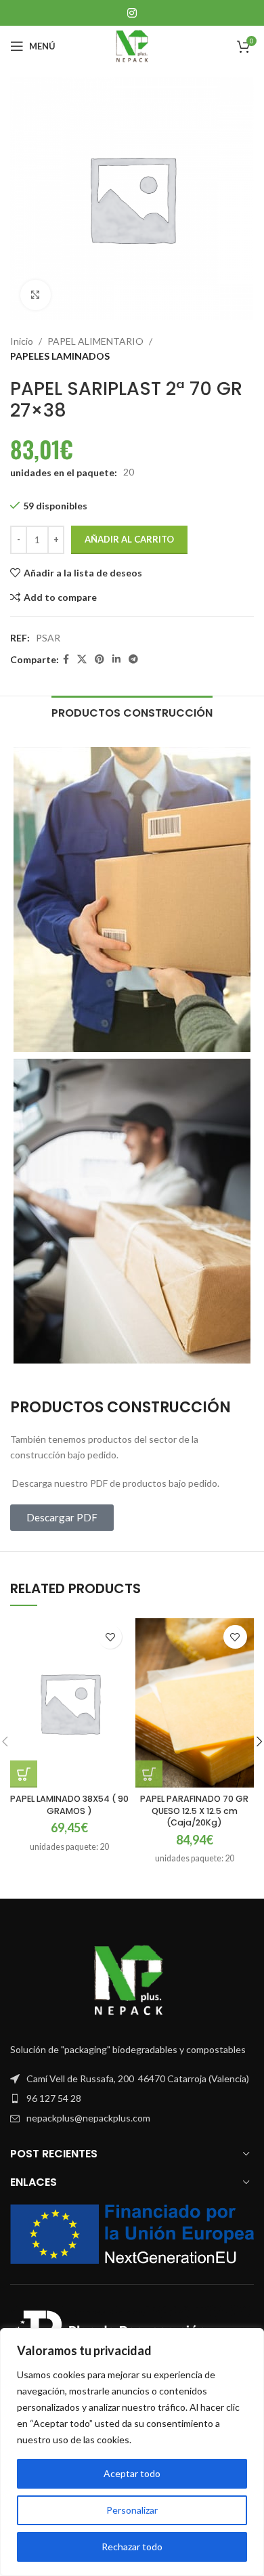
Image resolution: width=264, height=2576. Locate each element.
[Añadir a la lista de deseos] (110, 1637)
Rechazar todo (132, 2547)
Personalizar (132, 2510)
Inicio (22, 341)
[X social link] (82, 659)
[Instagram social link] (132, 13)
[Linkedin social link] (116, 659)
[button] (24, 1774)
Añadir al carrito (129, 539)
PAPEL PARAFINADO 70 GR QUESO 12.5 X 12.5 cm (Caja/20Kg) (194, 1811)
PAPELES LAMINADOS (60, 356)
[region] (132, 2452)
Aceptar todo (132, 2473)
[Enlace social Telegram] (133, 659)
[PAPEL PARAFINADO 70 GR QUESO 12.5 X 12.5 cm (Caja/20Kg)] (195, 1703)
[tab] (132, 711)
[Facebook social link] (66, 659)
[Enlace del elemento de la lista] (132, 2098)
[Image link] (132, 1980)
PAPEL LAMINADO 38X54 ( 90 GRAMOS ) (69, 1805)
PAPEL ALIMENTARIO (95, 341)
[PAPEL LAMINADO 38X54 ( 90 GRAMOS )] (69, 1703)
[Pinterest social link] (100, 659)
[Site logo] (132, 45)
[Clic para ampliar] (36, 295)
